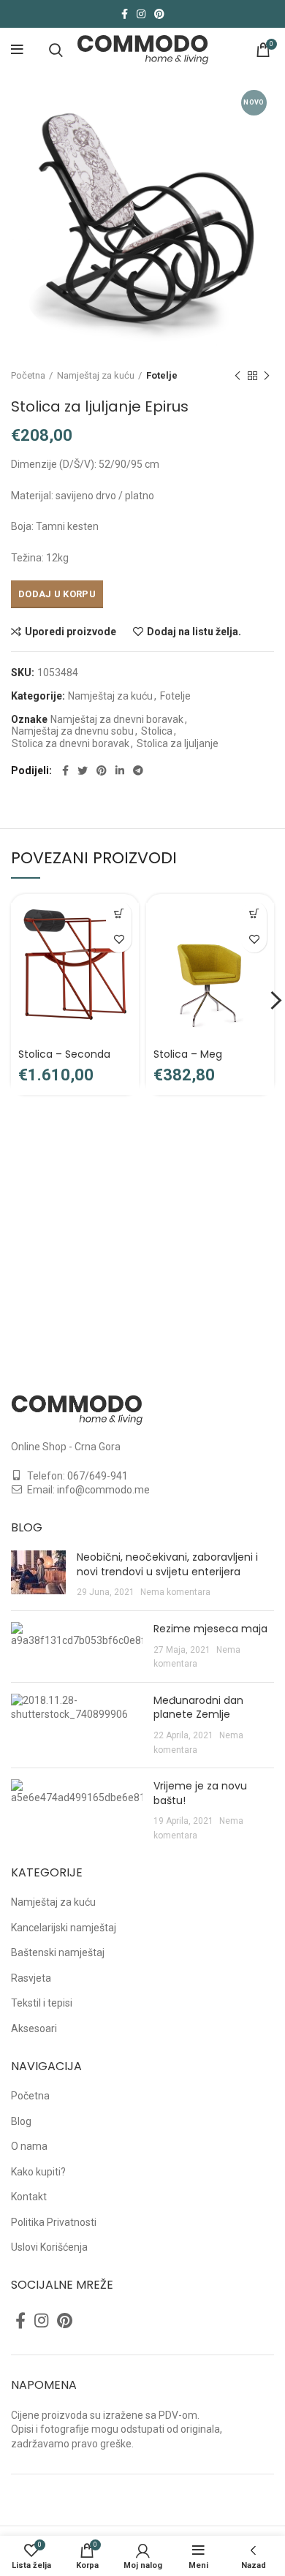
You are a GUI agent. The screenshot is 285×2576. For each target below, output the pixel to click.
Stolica (157, 731)
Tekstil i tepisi (42, 2003)
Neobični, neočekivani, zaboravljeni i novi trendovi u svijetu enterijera (167, 1564)
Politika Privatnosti (54, 2222)
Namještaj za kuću (96, 375)
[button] (119, 914)
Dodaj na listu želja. (194, 632)
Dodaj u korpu (57, 594)
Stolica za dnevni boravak (71, 743)
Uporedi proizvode (71, 632)
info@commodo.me (103, 1490)
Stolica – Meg (188, 1054)
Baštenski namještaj (58, 1952)
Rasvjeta (31, 1978)
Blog (21, 2121)
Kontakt (29, 2197)
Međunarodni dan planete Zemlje (198, 1708)
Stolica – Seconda (64, 1054)
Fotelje (162, 375)
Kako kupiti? (38, 2172)
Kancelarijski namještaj (64, 1928)
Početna (28, 375)
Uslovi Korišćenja (49, 2247)
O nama (29, 2146)
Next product (267, 376)
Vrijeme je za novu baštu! (200, 1793)
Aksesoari (34, 2028)
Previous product (237, 376)
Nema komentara (175, 1592)
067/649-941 (98, 1476)
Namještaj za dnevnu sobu (73, 731)
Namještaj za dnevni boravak (117, 719)
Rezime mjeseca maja (210, 1629)
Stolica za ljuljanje (178, 743)
